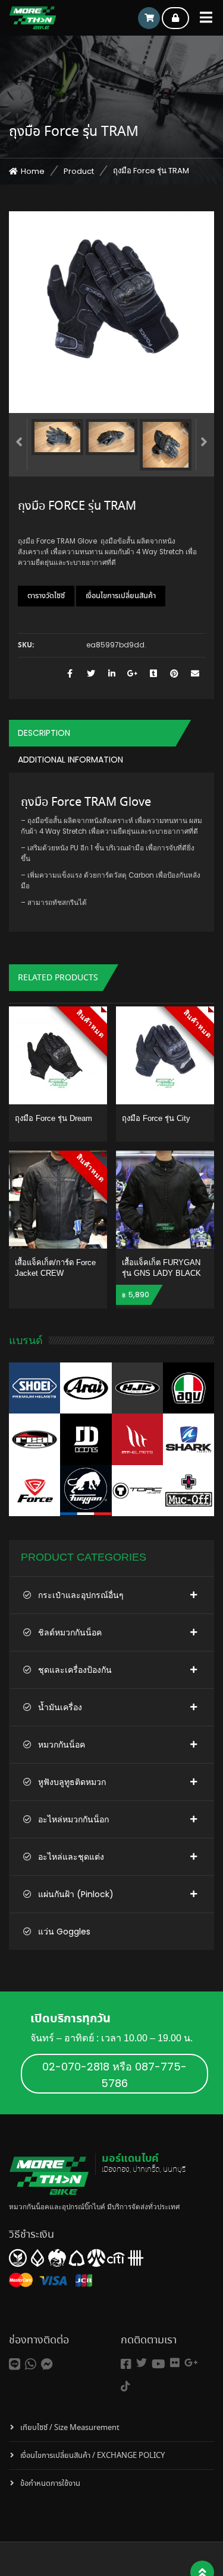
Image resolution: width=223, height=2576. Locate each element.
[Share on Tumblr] (153, 674)
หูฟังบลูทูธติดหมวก (72, 1782)
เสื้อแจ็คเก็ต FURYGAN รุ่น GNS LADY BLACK (161, 1268)
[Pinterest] (174, 674)
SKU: (26, 646)
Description (44, 733)
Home (33, 171)
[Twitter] (142, 2363)
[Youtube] (158, 2364)
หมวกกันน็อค (62, 1745)
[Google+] (191, 2363)
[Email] (195, 674)
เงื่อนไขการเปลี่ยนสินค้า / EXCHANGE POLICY (92, 2456)
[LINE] (15, 2364)
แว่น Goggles (64, 1932)
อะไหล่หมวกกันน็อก (73, 1819)
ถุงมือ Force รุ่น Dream (54, 1118)
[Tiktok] (125, 2386)
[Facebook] (126, 2364)
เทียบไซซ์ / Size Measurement (70, 2428)
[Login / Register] (175, 18)
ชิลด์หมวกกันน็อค (70, 1632)
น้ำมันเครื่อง (60, 1707)
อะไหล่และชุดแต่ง (71, 1857)
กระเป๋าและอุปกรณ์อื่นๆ (81, 1595)
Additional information (70, 760)
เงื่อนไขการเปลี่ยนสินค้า (121, 596)
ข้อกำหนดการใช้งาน (50, 2484)
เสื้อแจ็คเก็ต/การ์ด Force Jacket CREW (55, 1268)
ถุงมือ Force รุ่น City (156, 1118)
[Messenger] (47, 2364)
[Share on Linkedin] (111, 674)
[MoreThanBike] (33, 18)
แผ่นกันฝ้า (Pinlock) (76, 1894)
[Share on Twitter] (91, 674)
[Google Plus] (132, 674)
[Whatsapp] (31, 2364)
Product (79, 171)
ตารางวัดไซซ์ (46, 596)
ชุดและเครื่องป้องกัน (75, 1670)
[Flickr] (175, 2363)
